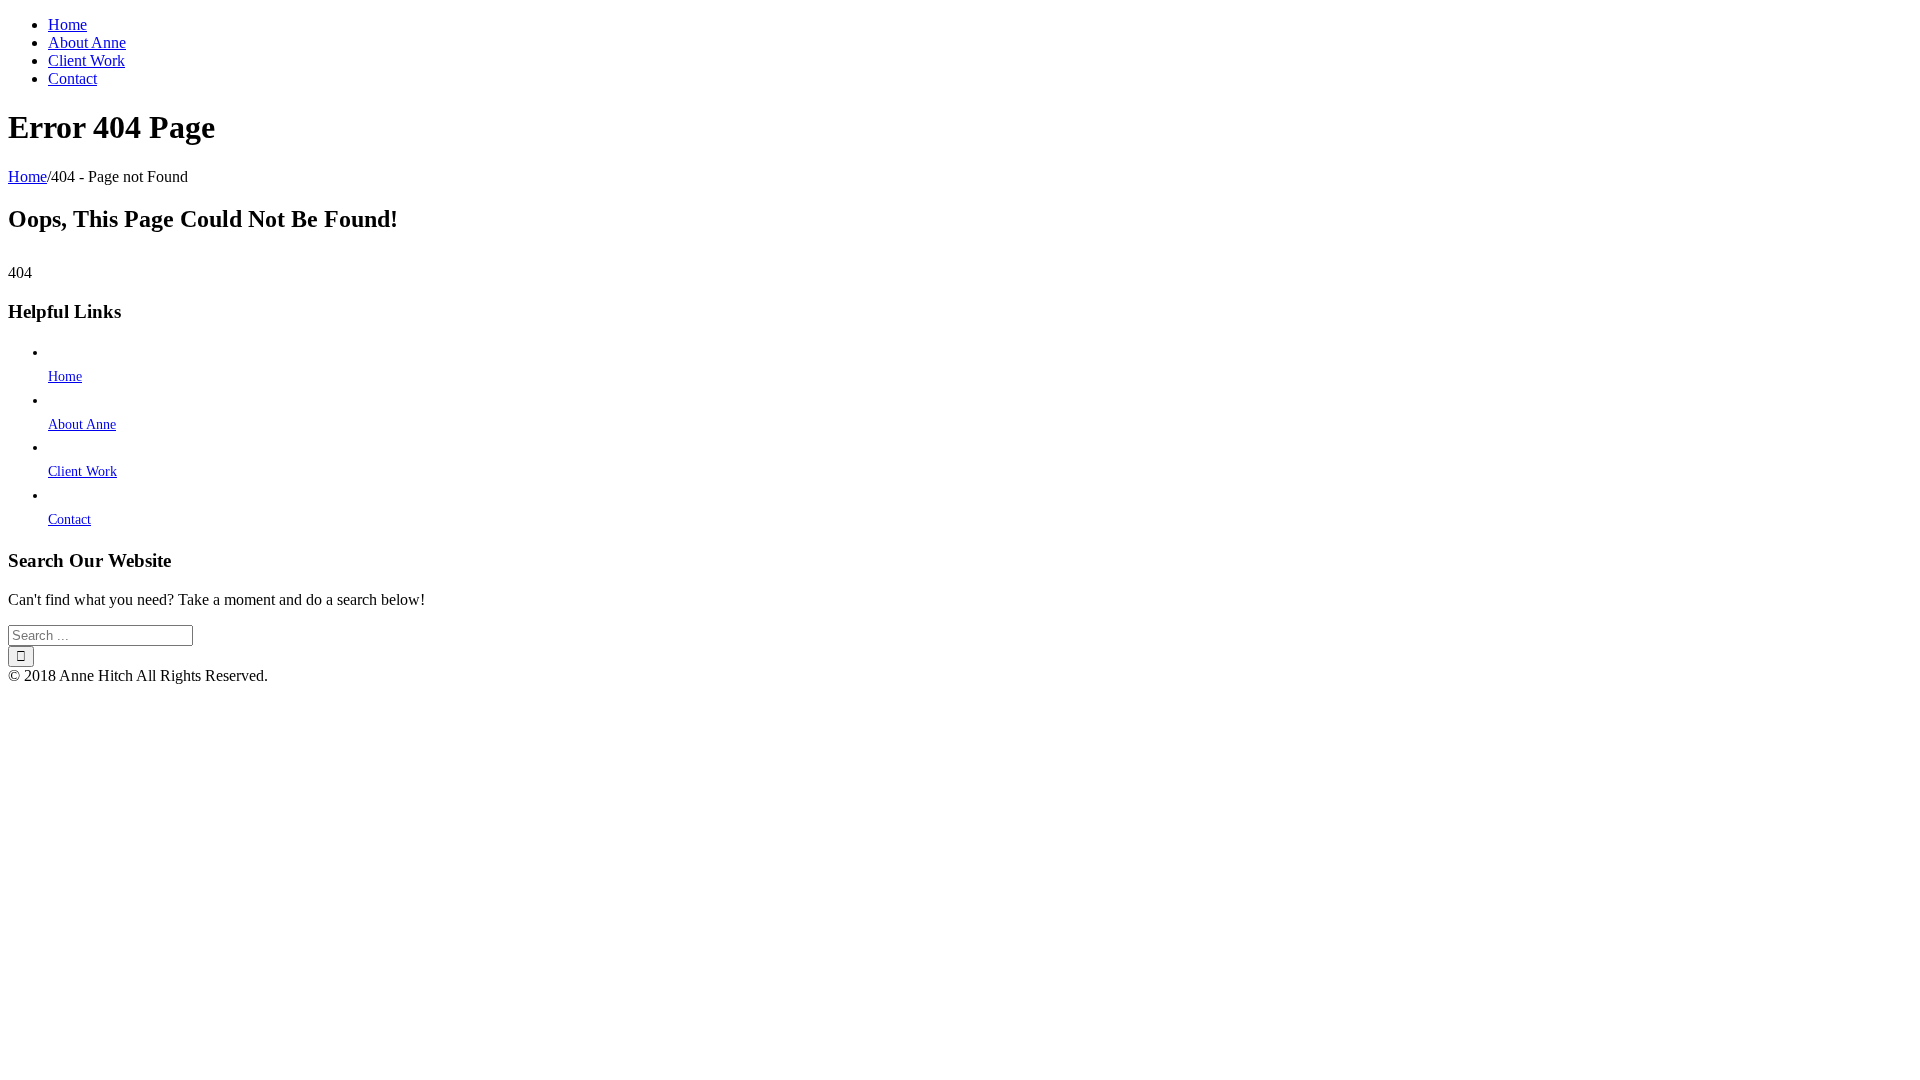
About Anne (82, 424)
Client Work (82, 471)
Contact (69, 519)
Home (65, 376)
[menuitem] (980, 25)
